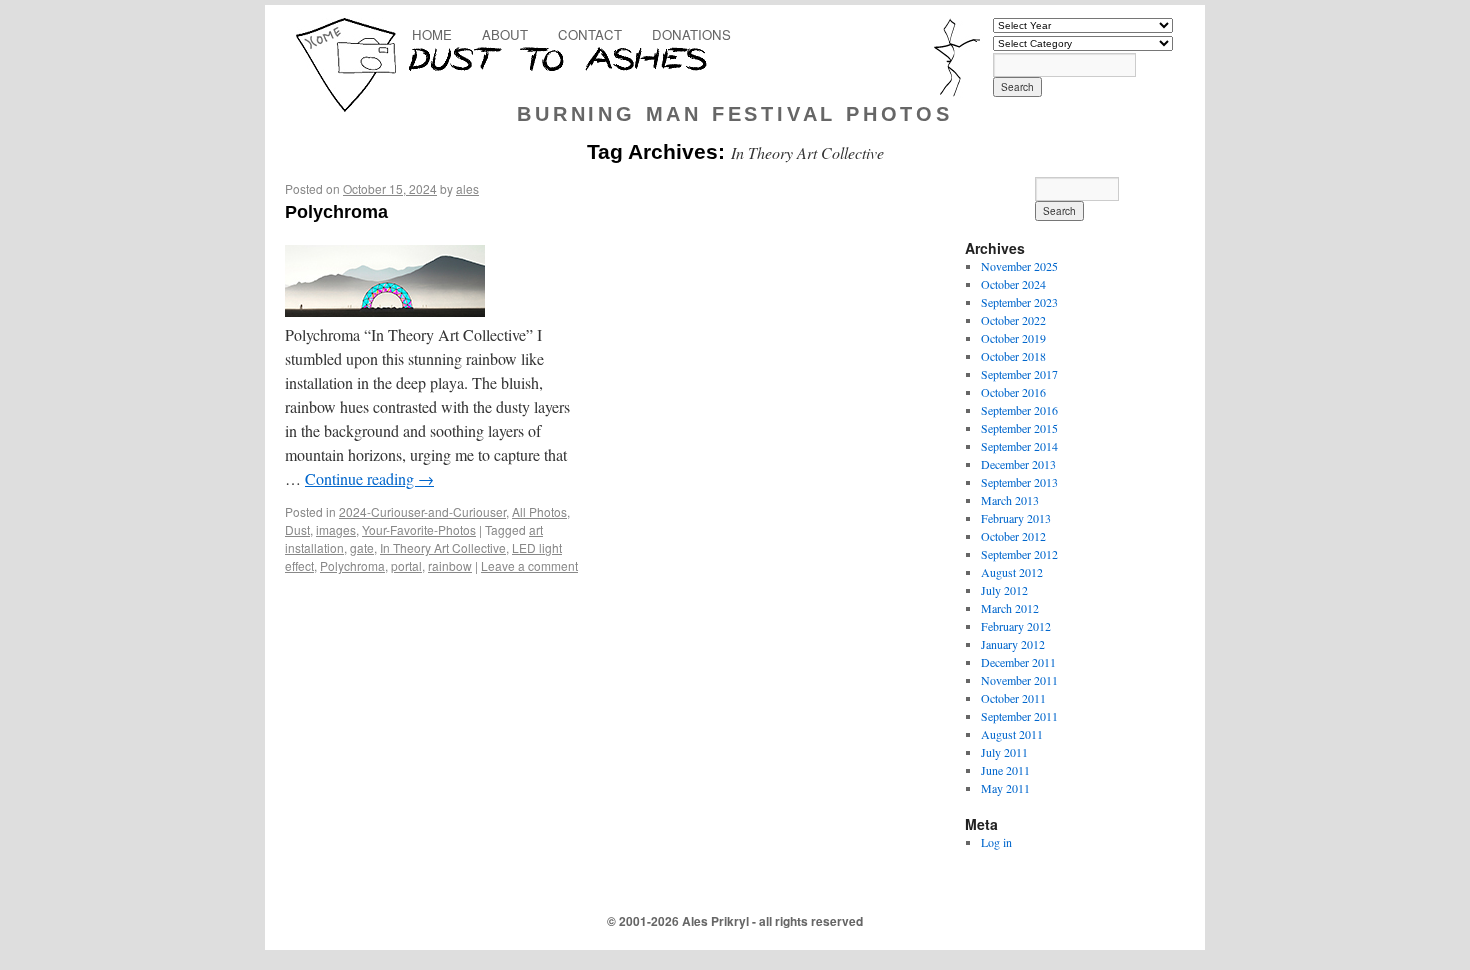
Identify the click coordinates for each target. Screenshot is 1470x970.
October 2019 (1013, 338)
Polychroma (336, 212)
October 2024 (1013, 284)
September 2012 (1019, 554)
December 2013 (1018, 464)
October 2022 (1013, 320)
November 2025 (1019, 266)
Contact (590, 34)
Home (432, 34)
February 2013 (1016, 518)
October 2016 (1013, 392)
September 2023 (1019, 302)
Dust (297, 529)
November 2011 (1019, 680)
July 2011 (1004, 752)
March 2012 (1010, 608)
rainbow (450, 565)
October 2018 (1013, 356)
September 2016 (1019, 410)
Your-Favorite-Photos (419, 529)
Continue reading (369, 478)
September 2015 (1019, 428)
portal (406, 565)
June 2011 (1005, 770)
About (505, 34)
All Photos (539, 511)
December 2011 (1018, 662)
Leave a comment (529, 565)
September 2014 (1019, 446)
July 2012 (1004, 590)
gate (362, 547)
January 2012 (1013, 644)
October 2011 (1013, 698)
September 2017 (1019, 374)
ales (467, 188)
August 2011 (1012, 734)
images (336, 529)
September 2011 (1019, 716)
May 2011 (1005, 788)
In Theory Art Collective (443, 547)
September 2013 (1019, 482)
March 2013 (1010, 500)
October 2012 (1013, 536)
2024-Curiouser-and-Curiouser (422, 511)
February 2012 (1016, 626)
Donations (691, 34)
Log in (996, 842)
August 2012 (1012, 572)
